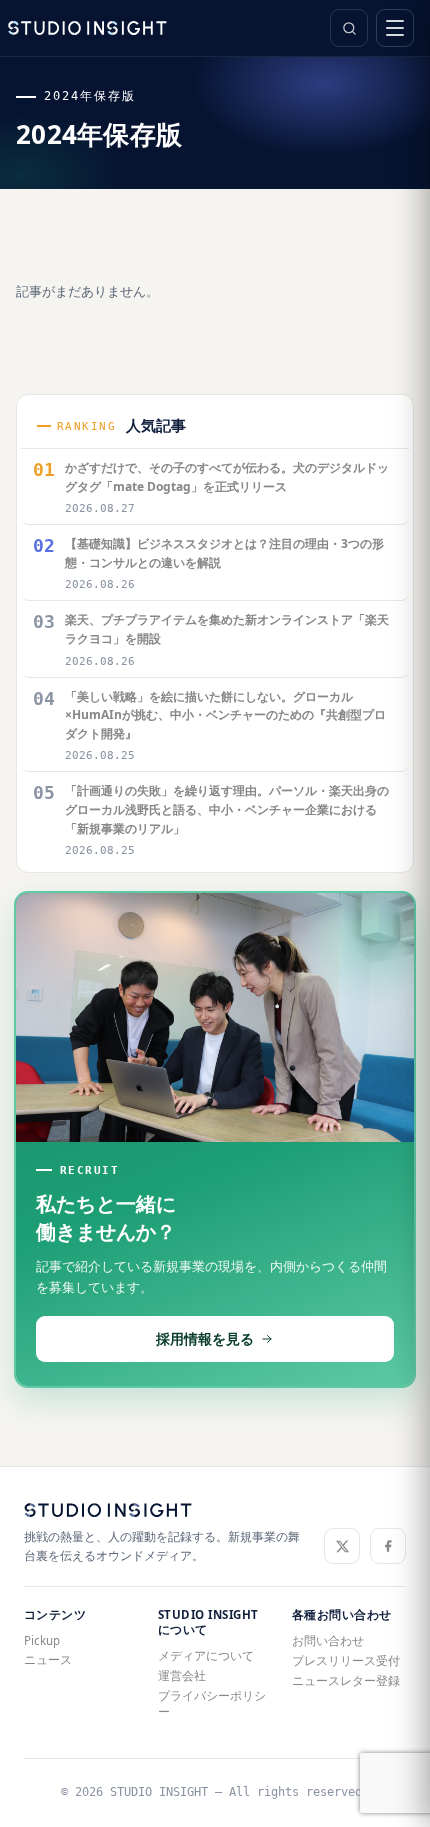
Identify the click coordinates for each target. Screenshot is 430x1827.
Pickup (42, 1640)
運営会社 (182, 1675)
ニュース (48, 1659)
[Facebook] (388, 1546)
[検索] (349, 28)
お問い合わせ (328, 1640)
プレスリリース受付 (346, 1660)
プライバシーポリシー (212, 1703)
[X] (342, 1546)
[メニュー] (395, 28)
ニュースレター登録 (346, 1680)
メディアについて (206, 1655)
